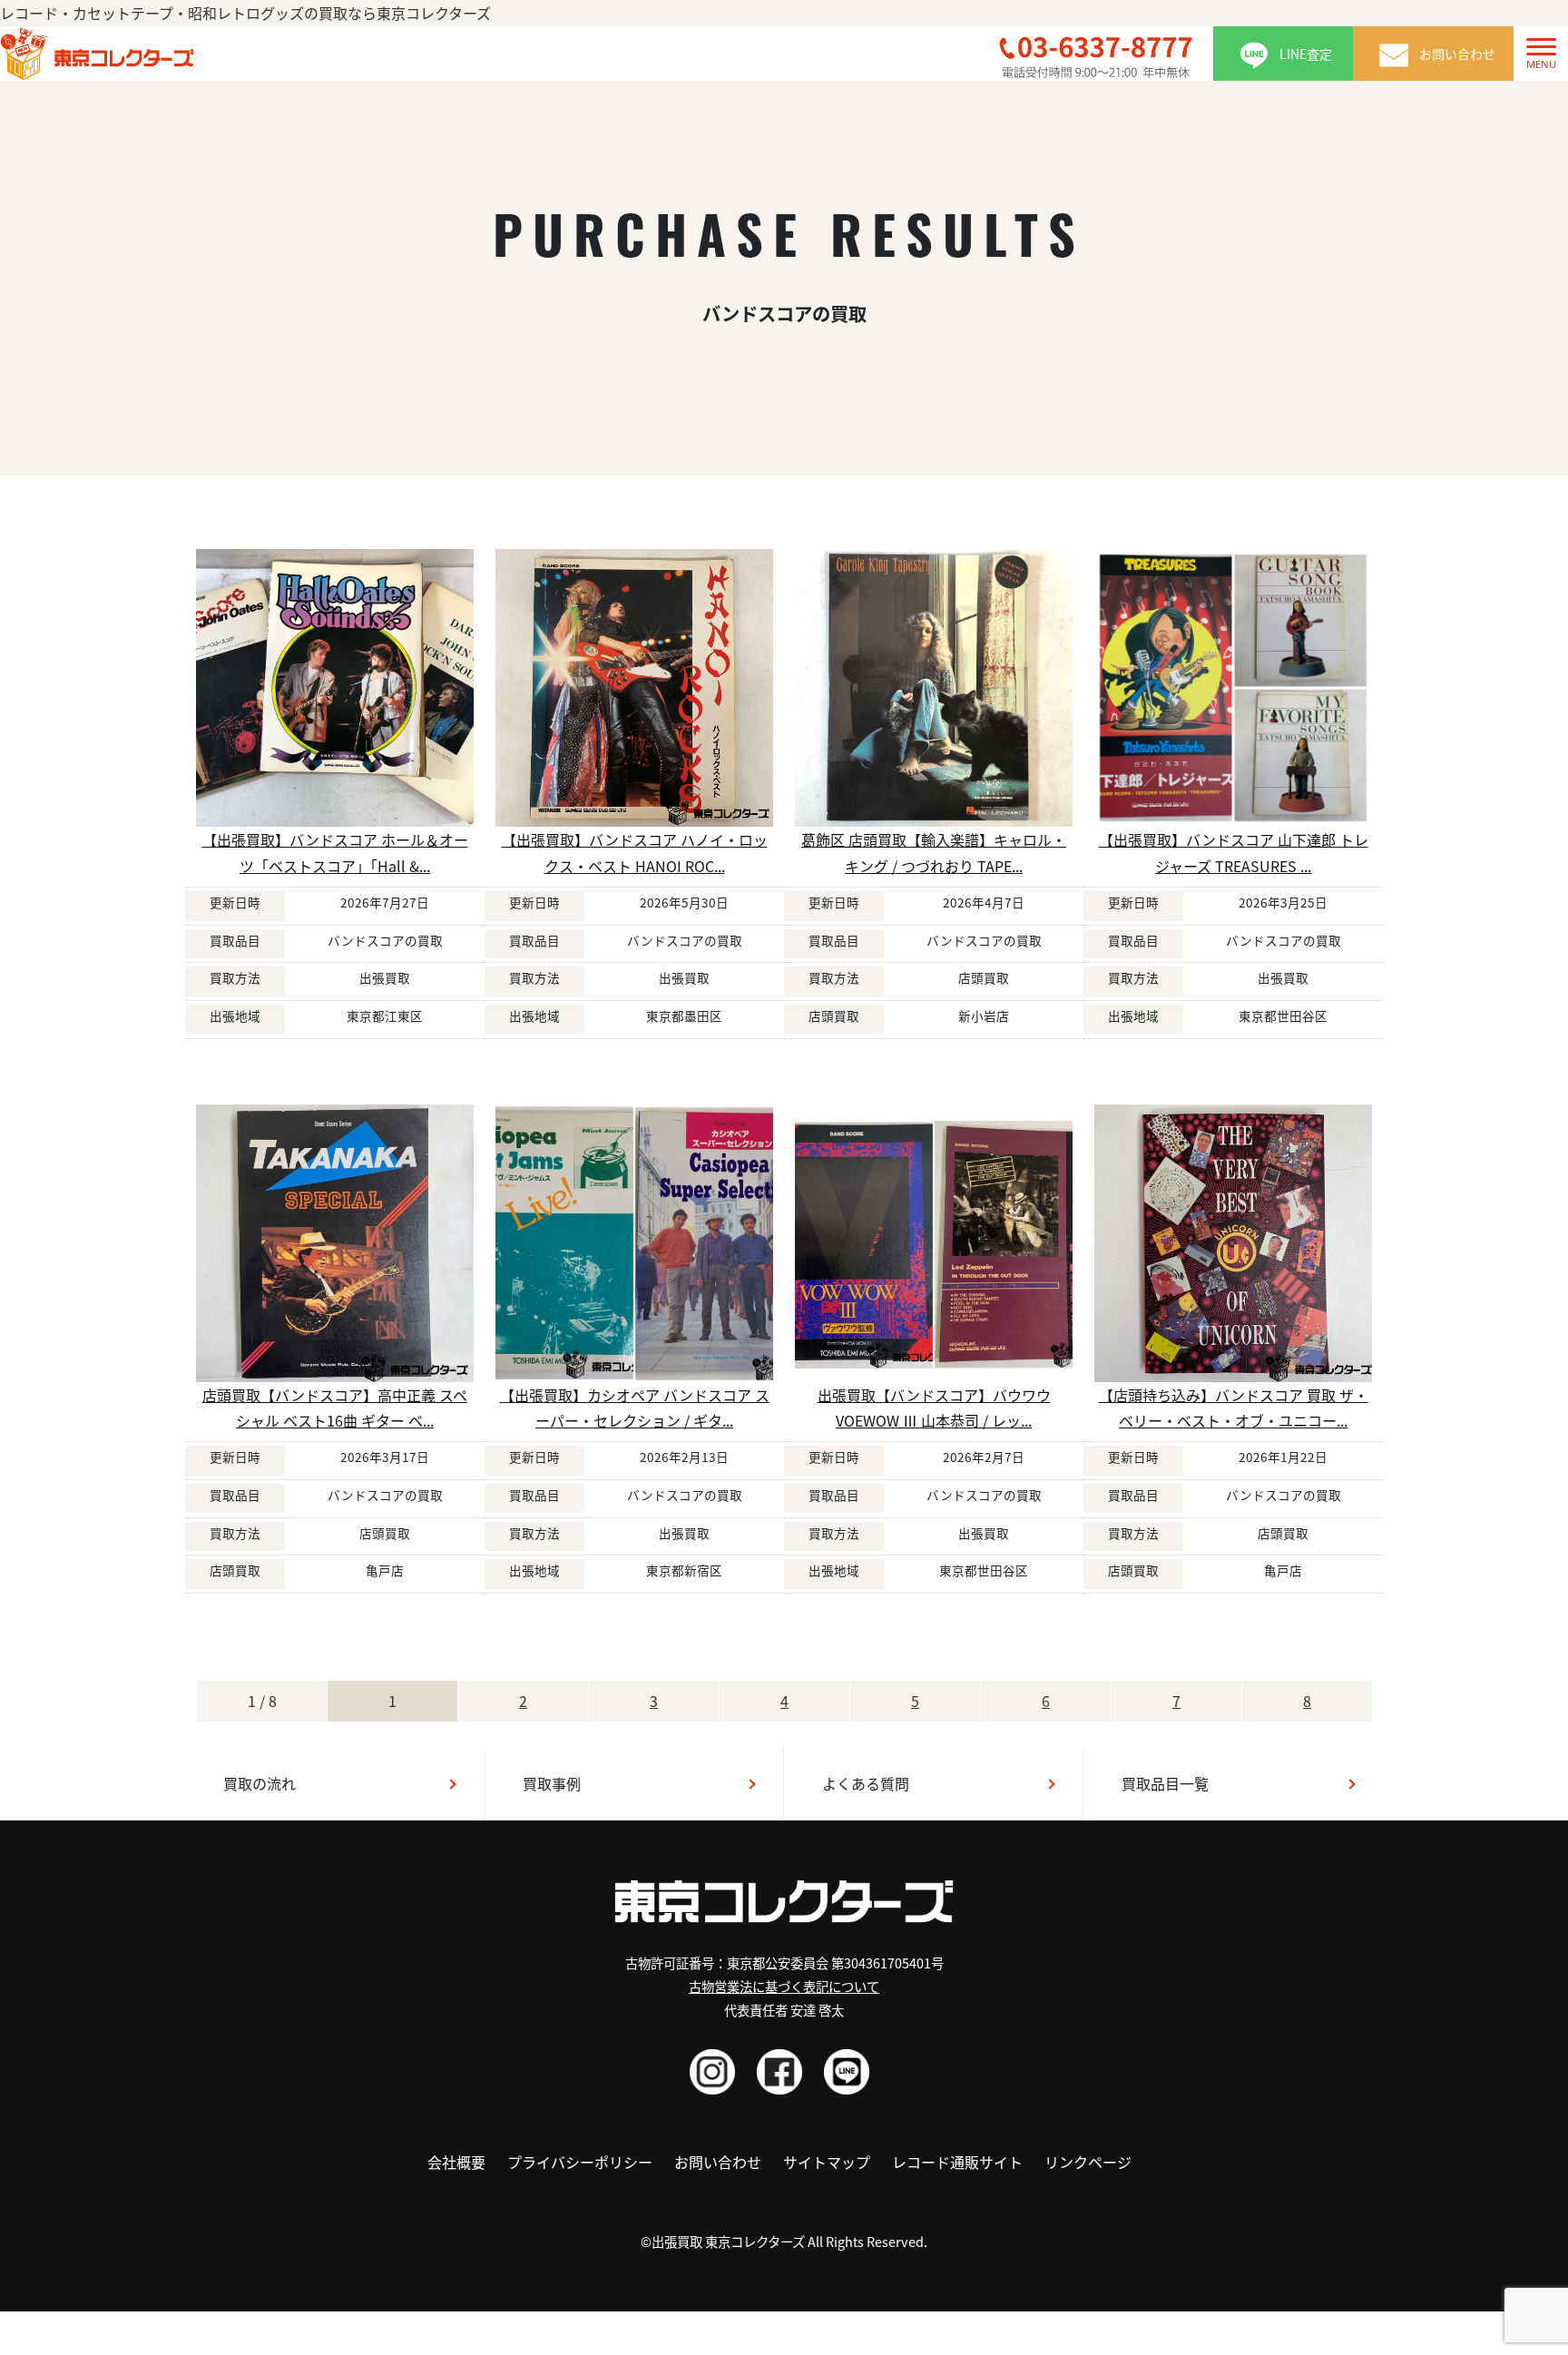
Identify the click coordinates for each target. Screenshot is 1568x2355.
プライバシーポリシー (580, 2162)
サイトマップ (827, 2162)
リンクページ (1088, 2162)
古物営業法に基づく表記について (784, 1986)
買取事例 (552, 1783)
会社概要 (456, 2162)
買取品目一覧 (1165, 1783)
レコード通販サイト (957, 2162)
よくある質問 (866, 1783)
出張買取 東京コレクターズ (728, 2241)
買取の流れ (260, 1783)
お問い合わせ (718, 2162)
